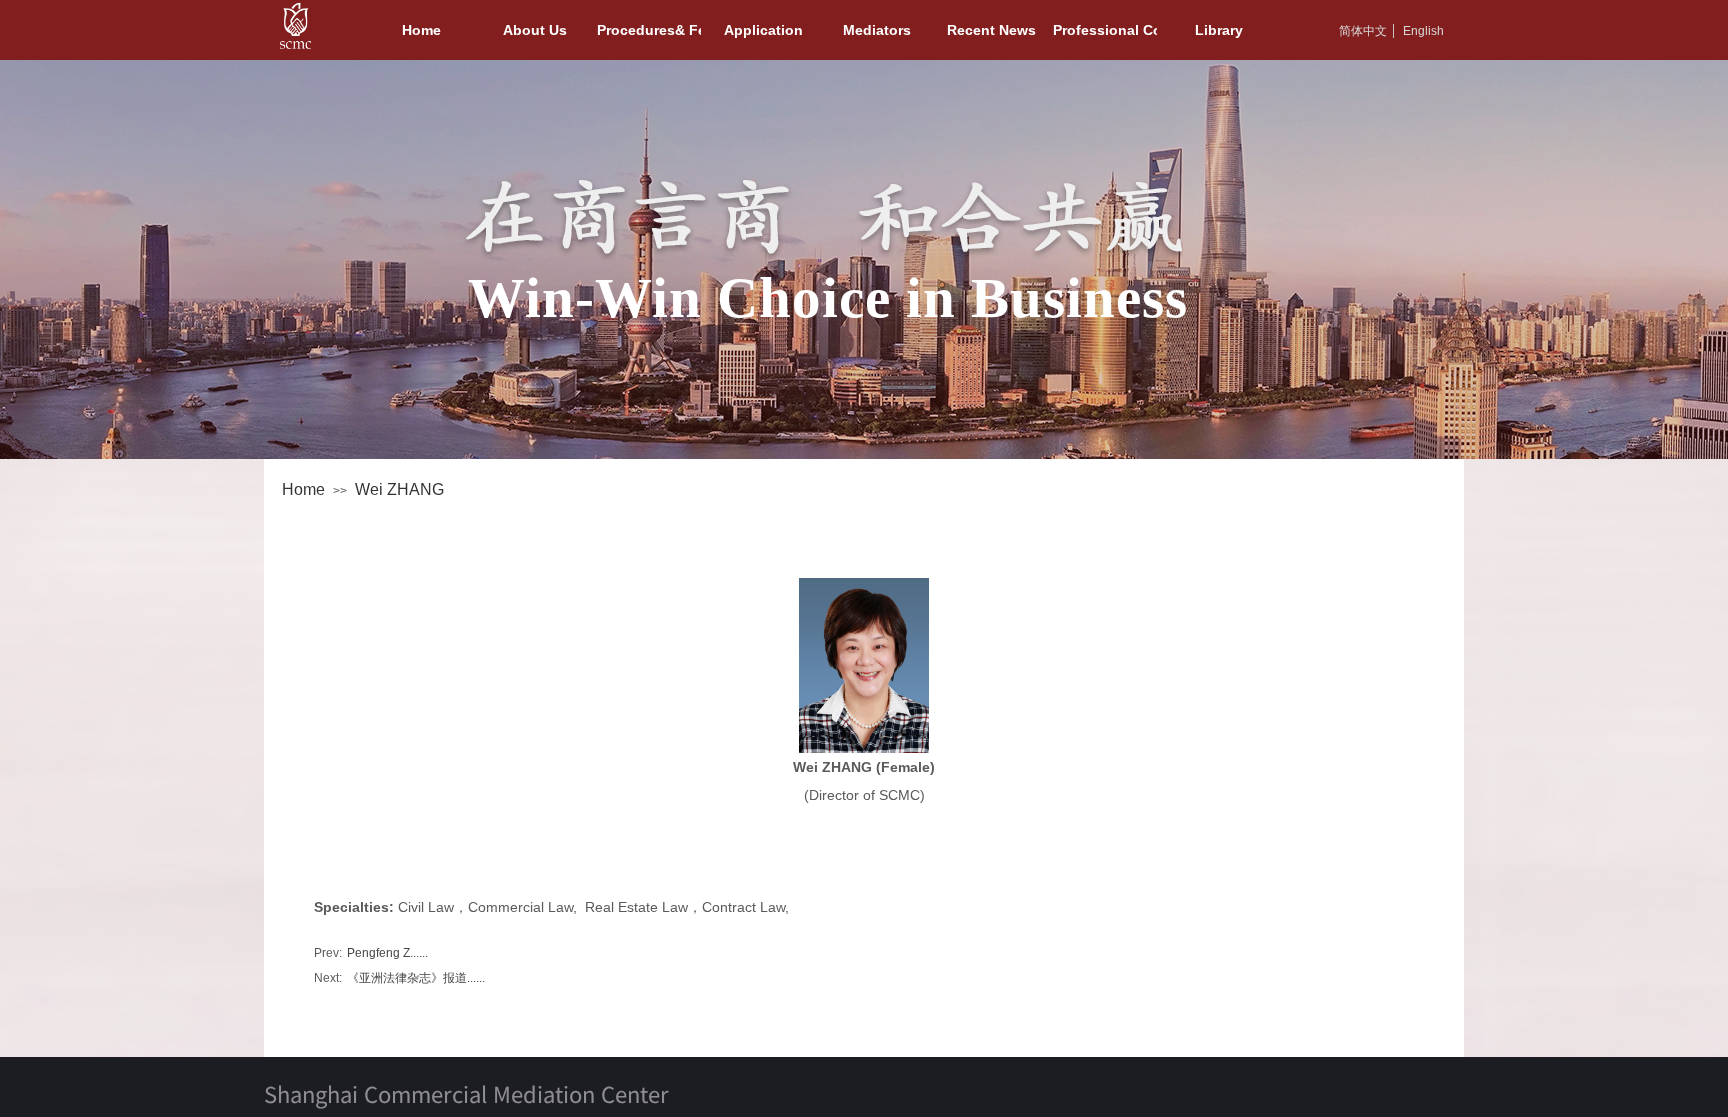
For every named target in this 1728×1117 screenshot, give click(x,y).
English (1423, 31)
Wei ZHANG (399, 489)
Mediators (877, 30)
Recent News (991, 30)
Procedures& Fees (649, 30)
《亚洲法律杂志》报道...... (399, 978)
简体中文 (1363, 31)
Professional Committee (1105, 30)
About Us (535, 30)
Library (1219, 30)
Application (763, 30)
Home (303, 489)
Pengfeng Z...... (371, 953)
